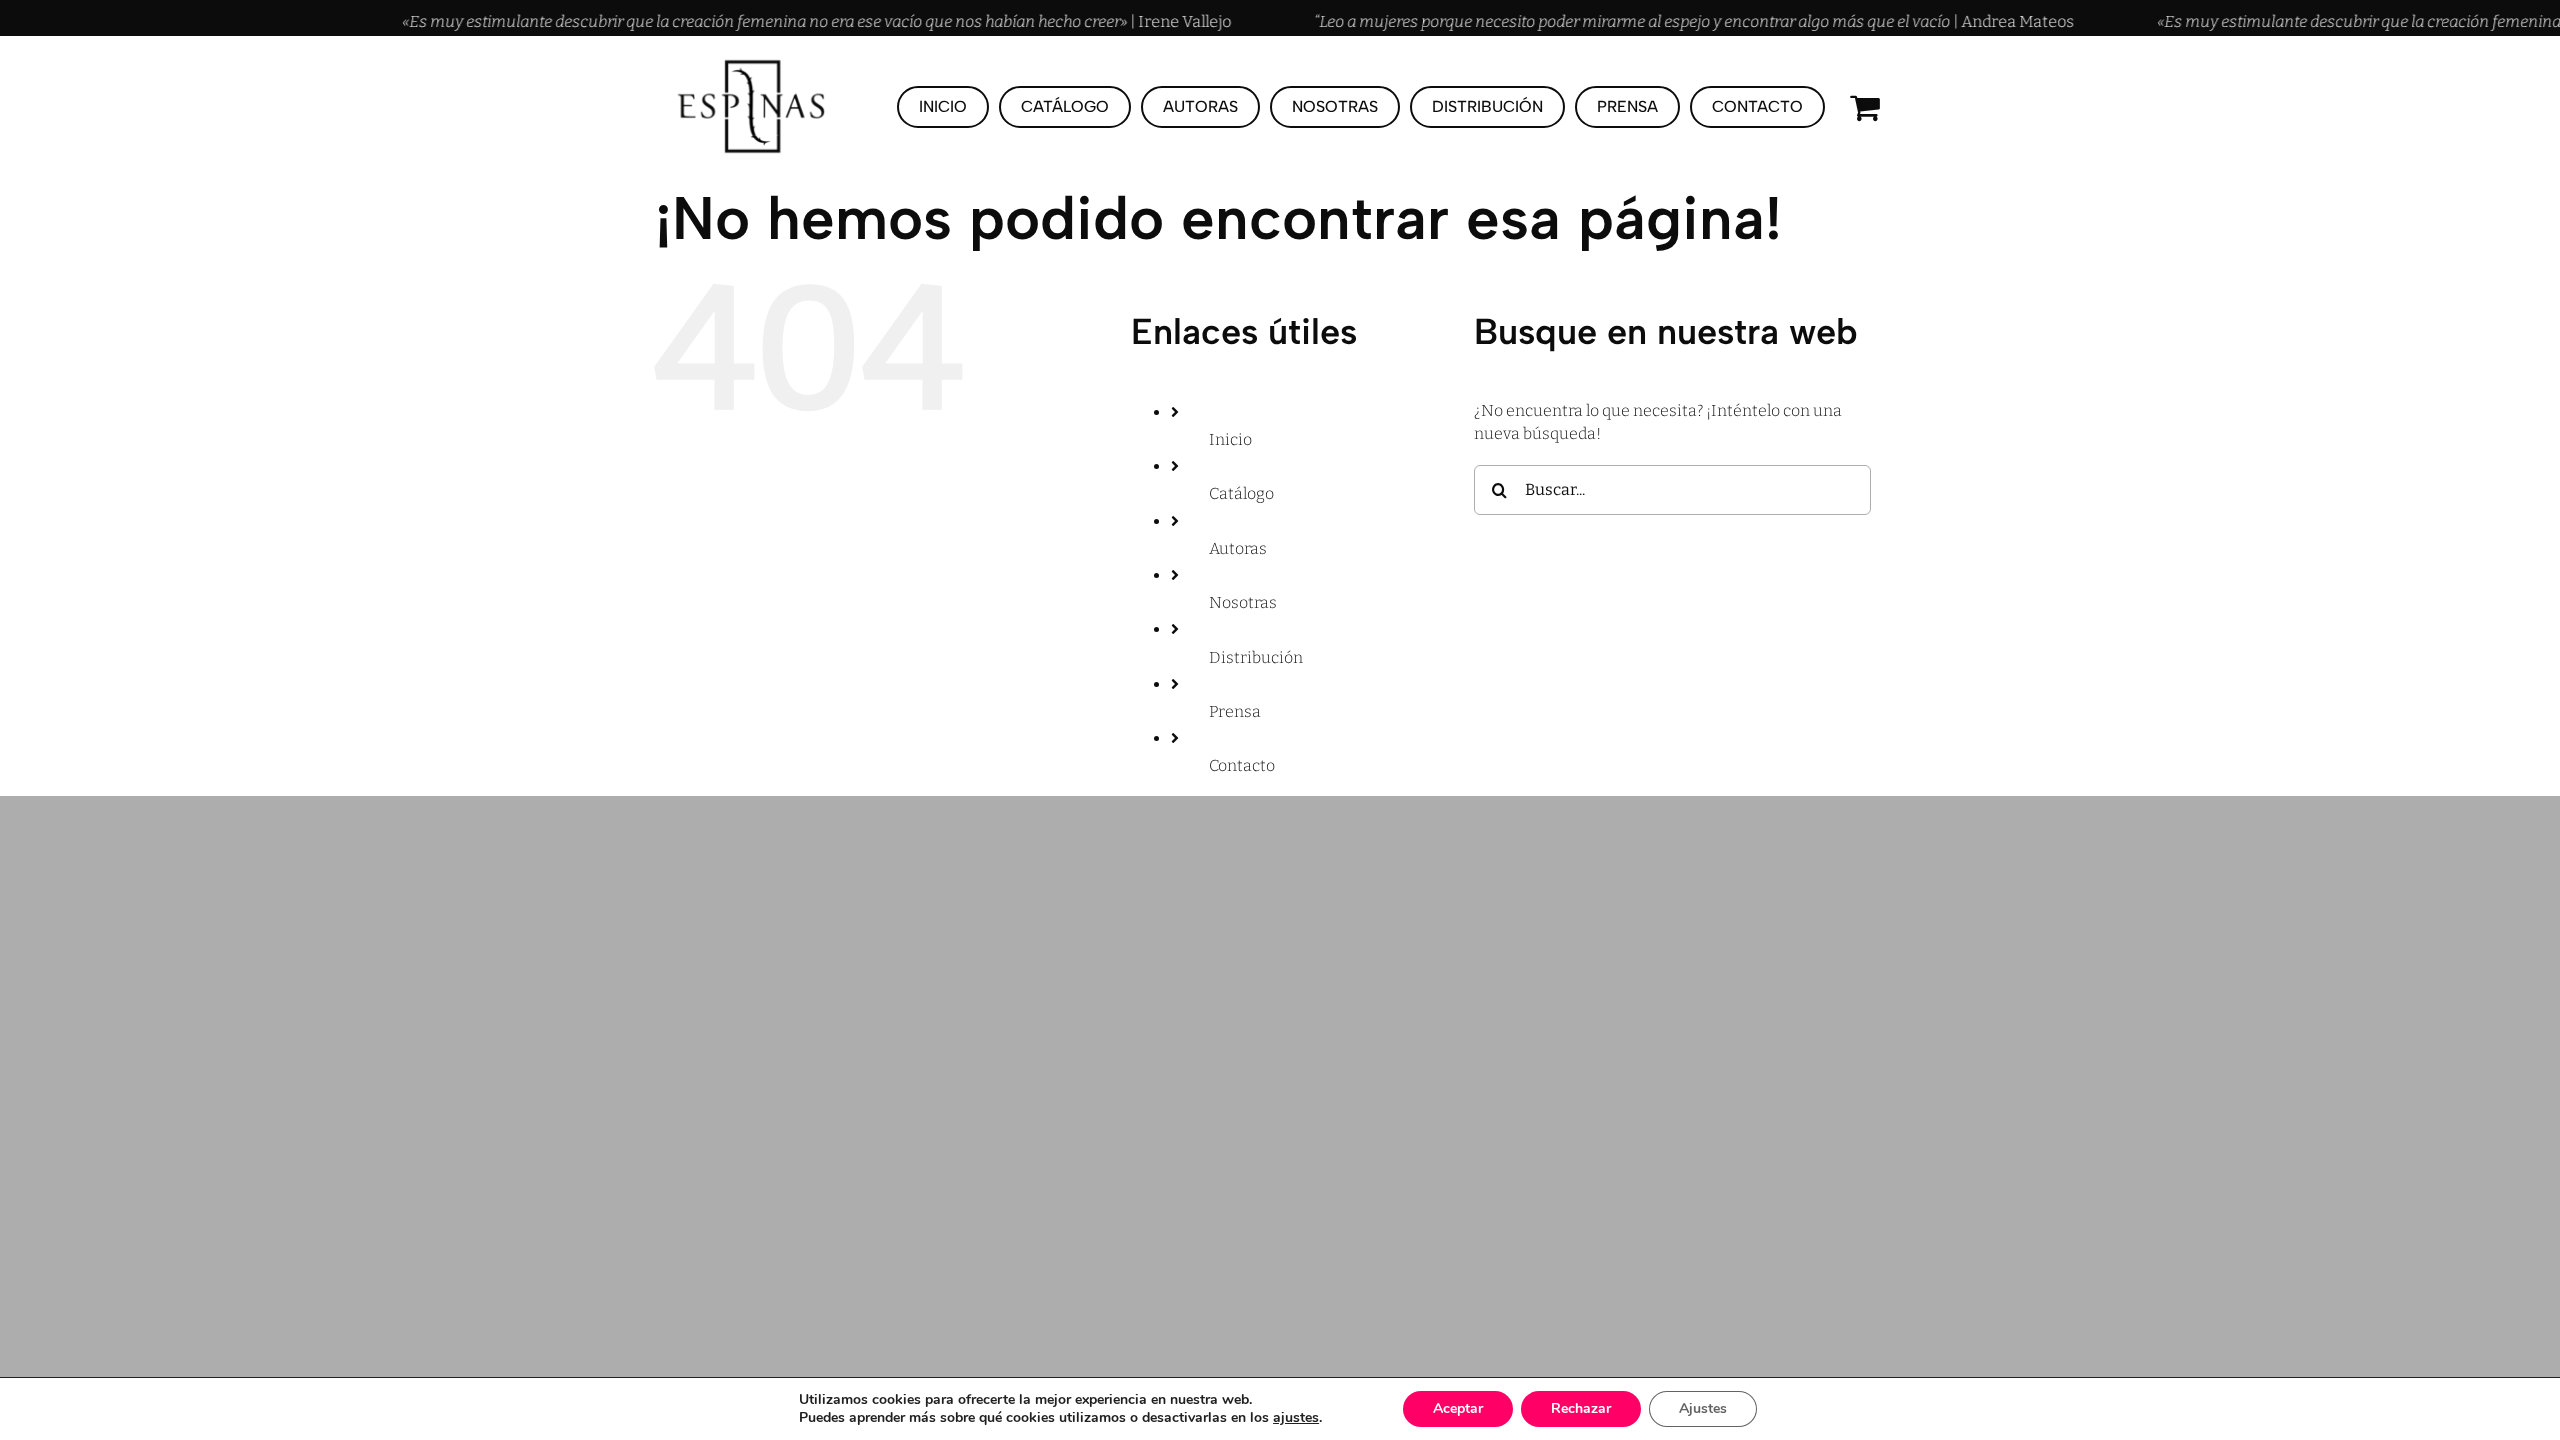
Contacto (1242, 765)
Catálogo (1241, 493)
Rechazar (1581, 1408)
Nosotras (1243, 602)
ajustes (1296, 1418)
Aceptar (1458, 1408)
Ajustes (1703, 1408)
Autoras (1238, 548)
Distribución (1256, 657)
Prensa (1235, 711)
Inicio (1230, 439)
